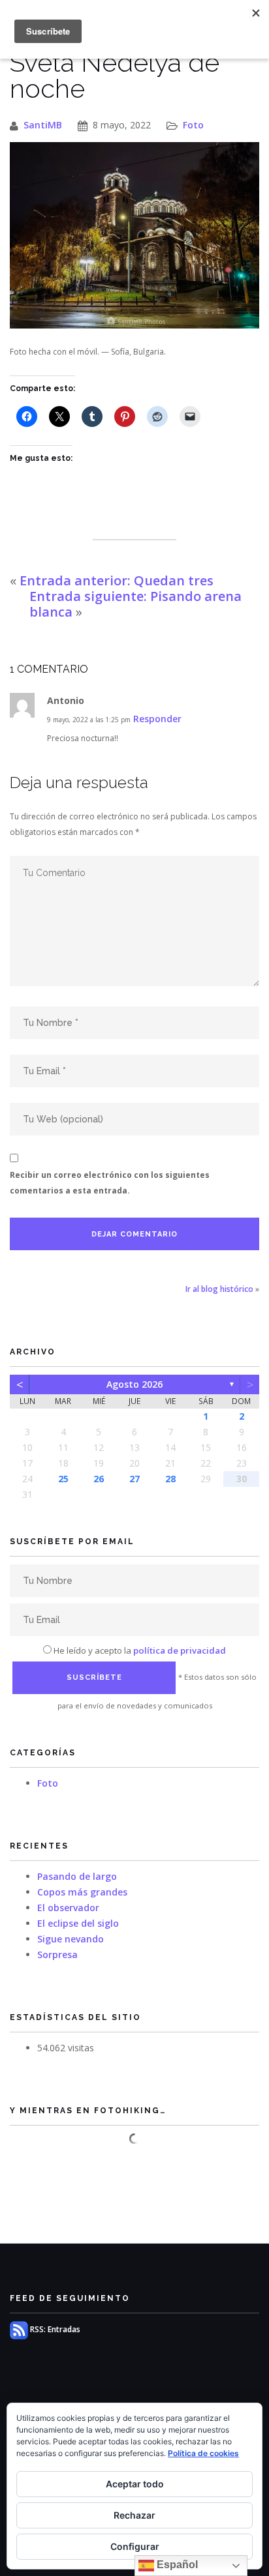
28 (170, 1479)
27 (134, 1479)
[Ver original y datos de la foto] (134, 236)
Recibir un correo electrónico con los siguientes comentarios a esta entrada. (110, 1183)
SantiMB (43, 125)
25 (63, 1479)
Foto (193, 125)
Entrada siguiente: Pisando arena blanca (135, 604)
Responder (157, 719)
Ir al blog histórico (219, 1289)
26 (99, 1479)
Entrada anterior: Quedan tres (117, 580)
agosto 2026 (134, 1384)
